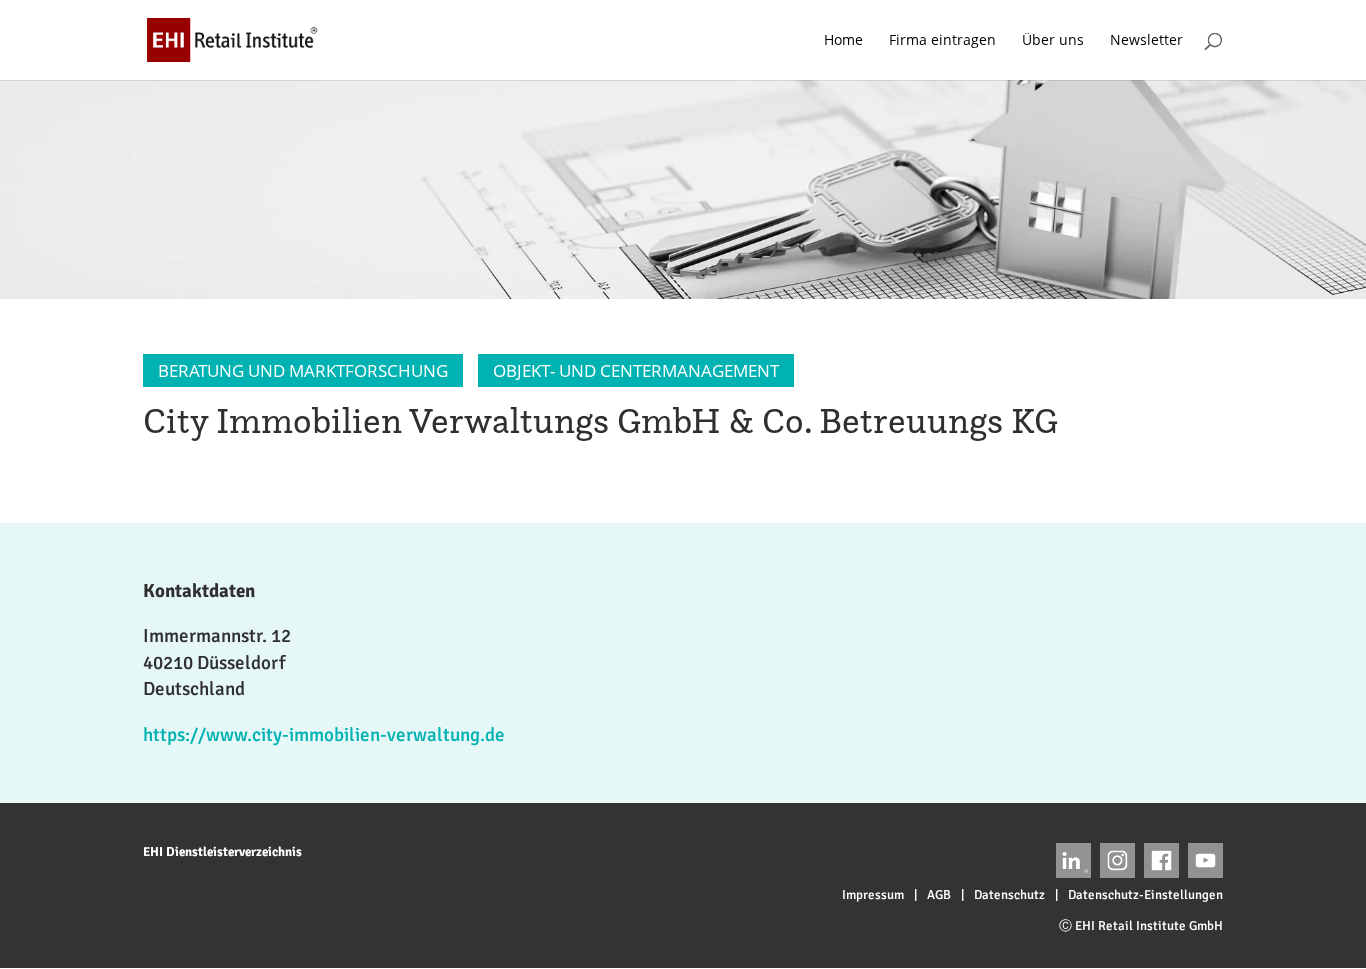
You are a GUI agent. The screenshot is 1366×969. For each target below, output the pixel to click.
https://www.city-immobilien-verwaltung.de (324, 735)
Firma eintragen (942, 41)
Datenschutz (1009, 895)
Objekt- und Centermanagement (636, 370)
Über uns (1053, 41)
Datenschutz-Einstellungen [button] (1145, 895)
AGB (939, 895)
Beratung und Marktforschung (303, 370)
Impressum (873, 895)
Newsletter (1146, 41)
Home (843, 41)
